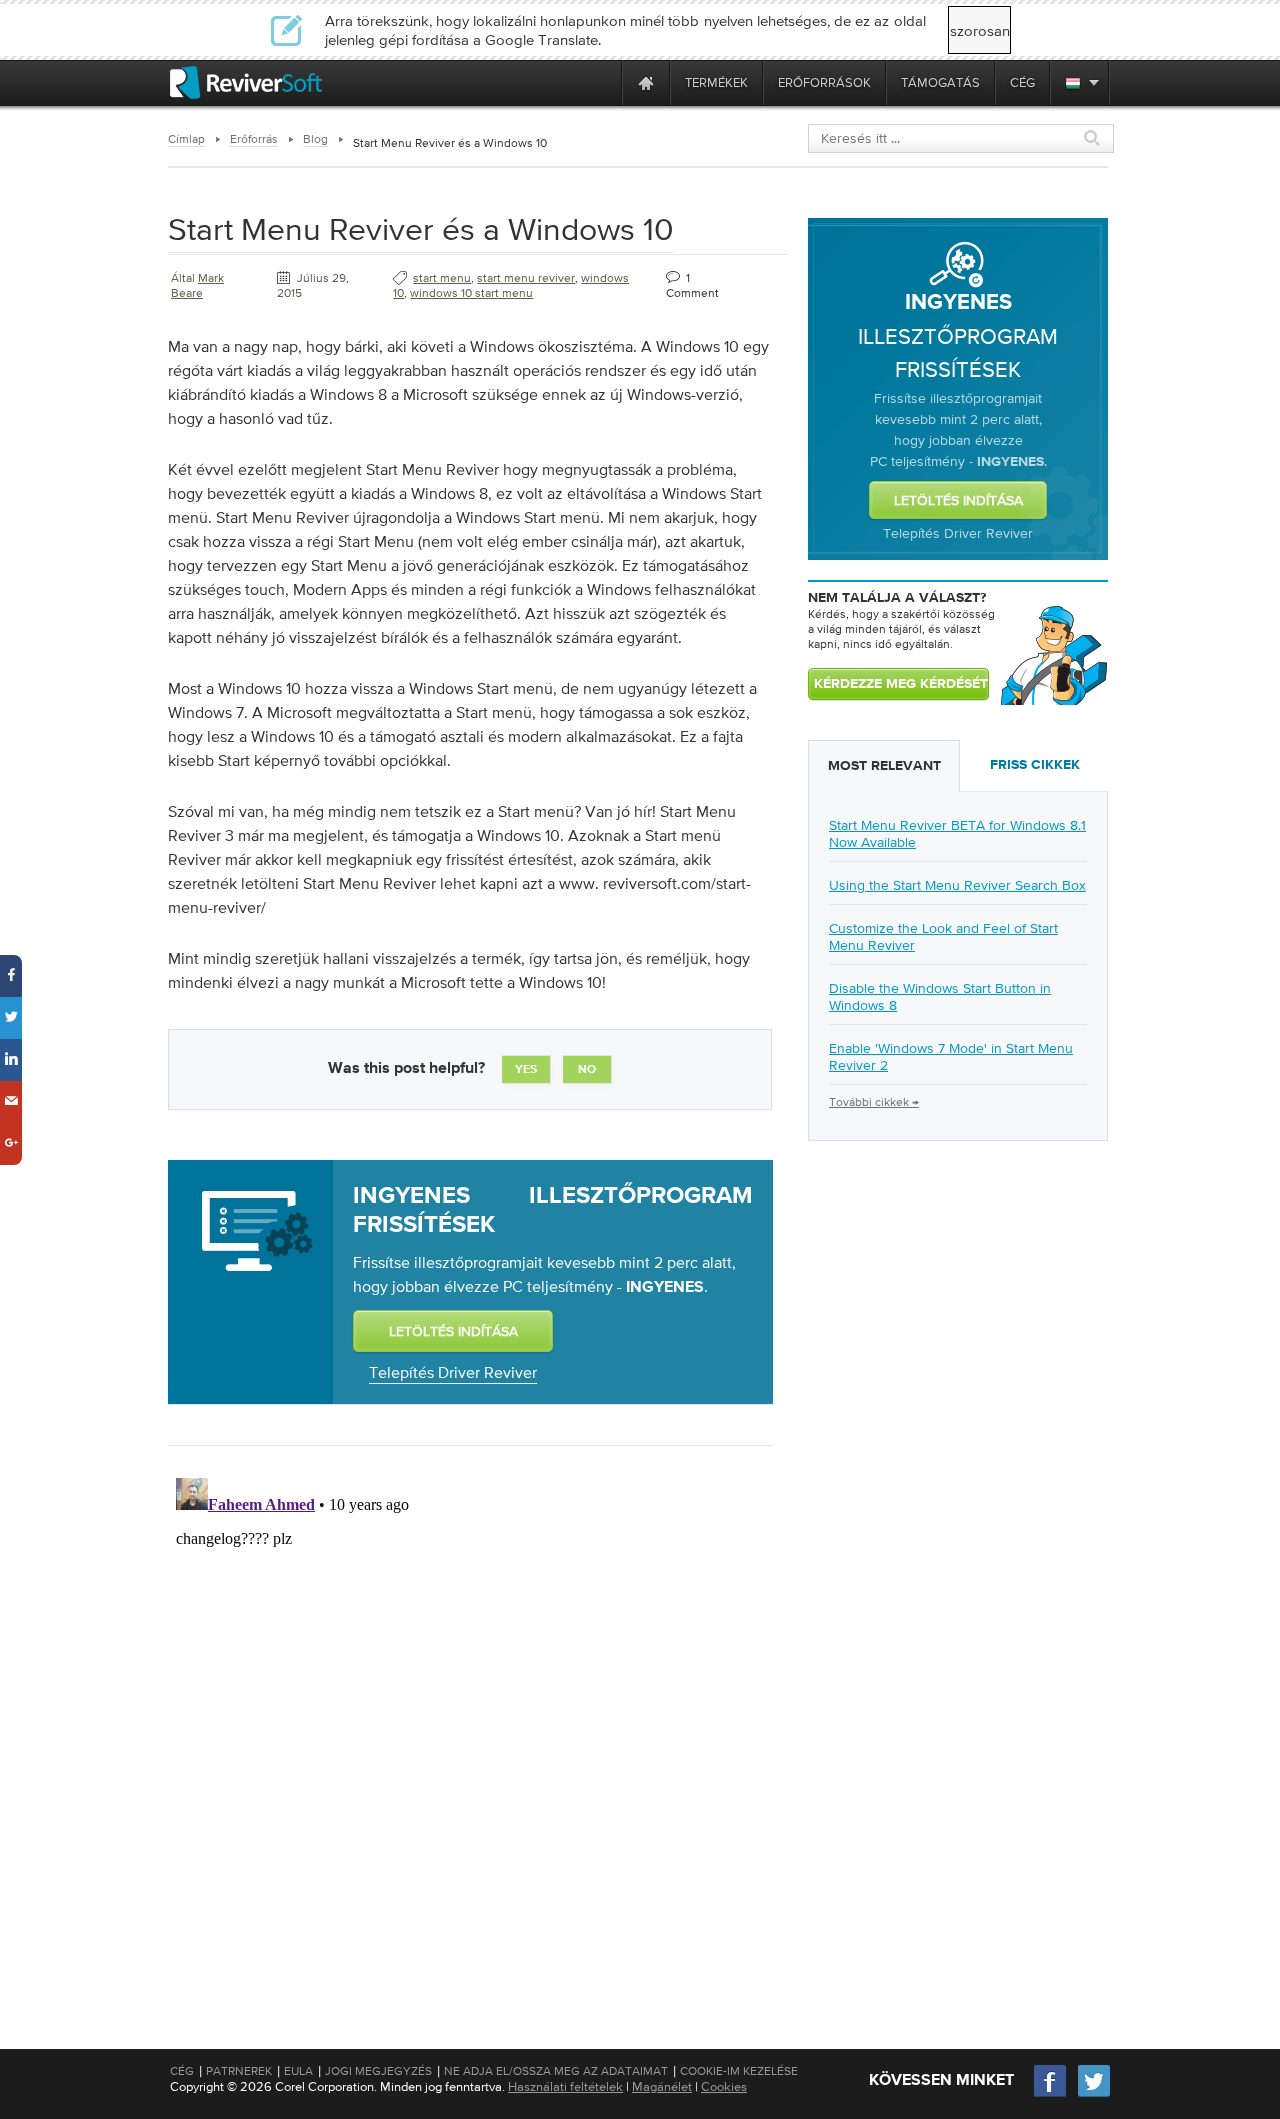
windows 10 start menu (471, 293)
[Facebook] (1051, 2094)
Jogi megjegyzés (378, 2071)
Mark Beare (197, 285)
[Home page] (646, 82)
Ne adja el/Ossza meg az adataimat (556, 2071)
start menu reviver (526, 278)
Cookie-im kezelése (739, 2071)
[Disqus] (468, 1720)
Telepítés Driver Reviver (453, 1372)
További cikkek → (874, 1102)
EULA (298, 2071)
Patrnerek (239, 2071)
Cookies (724, 2086)
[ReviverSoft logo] (246, 82)
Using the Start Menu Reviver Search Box (957, 885)
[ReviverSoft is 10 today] (602, 82)
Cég (182, 2071)
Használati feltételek (565, 2086)
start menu (442, 278)
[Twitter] (1094, 2094)
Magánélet (662, 2086)
